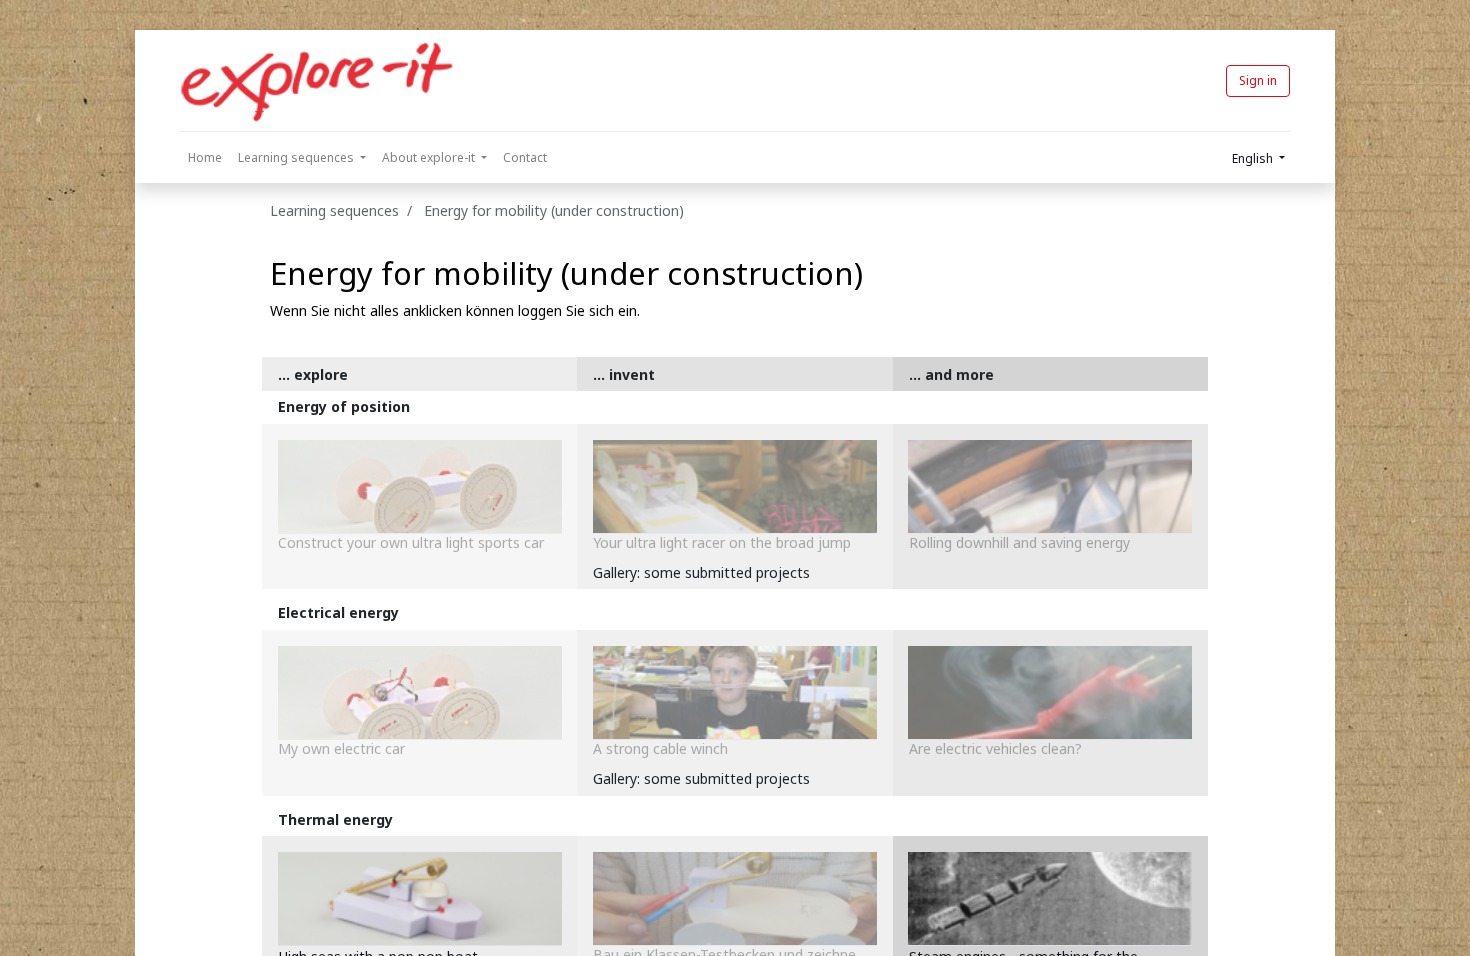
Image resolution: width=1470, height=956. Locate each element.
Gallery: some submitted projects (701, 572)
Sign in (1258, 80)
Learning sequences (334, 210)
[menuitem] (205, 158)
